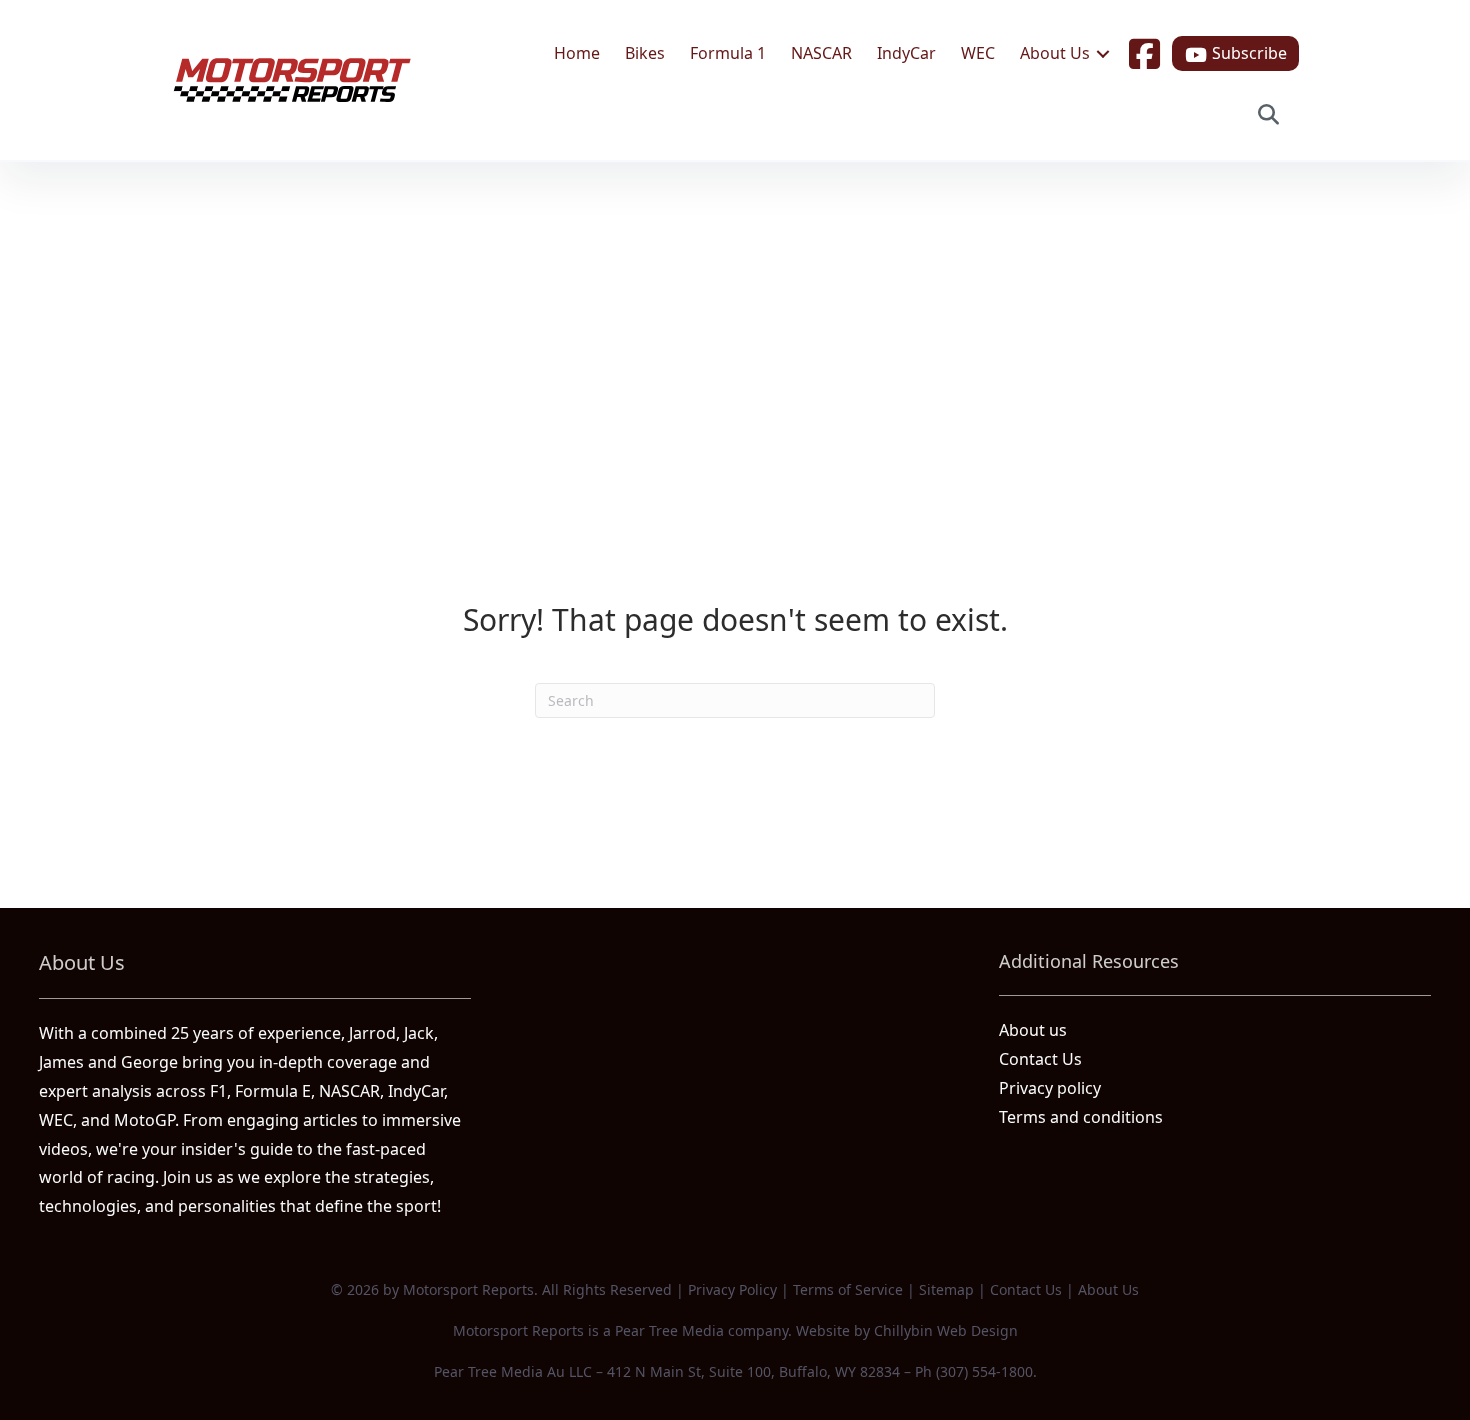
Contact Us (1040, 1059)
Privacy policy (1050, 1088)
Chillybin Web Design (946, 1330)
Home (577, 53)
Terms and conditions (1081, 1117)
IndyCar (906, 53)
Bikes (645, 53)
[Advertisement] (735, 312)
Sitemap (946, 1289)
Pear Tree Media (669, 1330)
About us (1033, 1030)
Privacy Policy (732, 1289)
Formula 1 (728, 53)
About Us (1055, 53)
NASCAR (821, 53)
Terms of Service (848, 1289)
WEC (978, 53)
